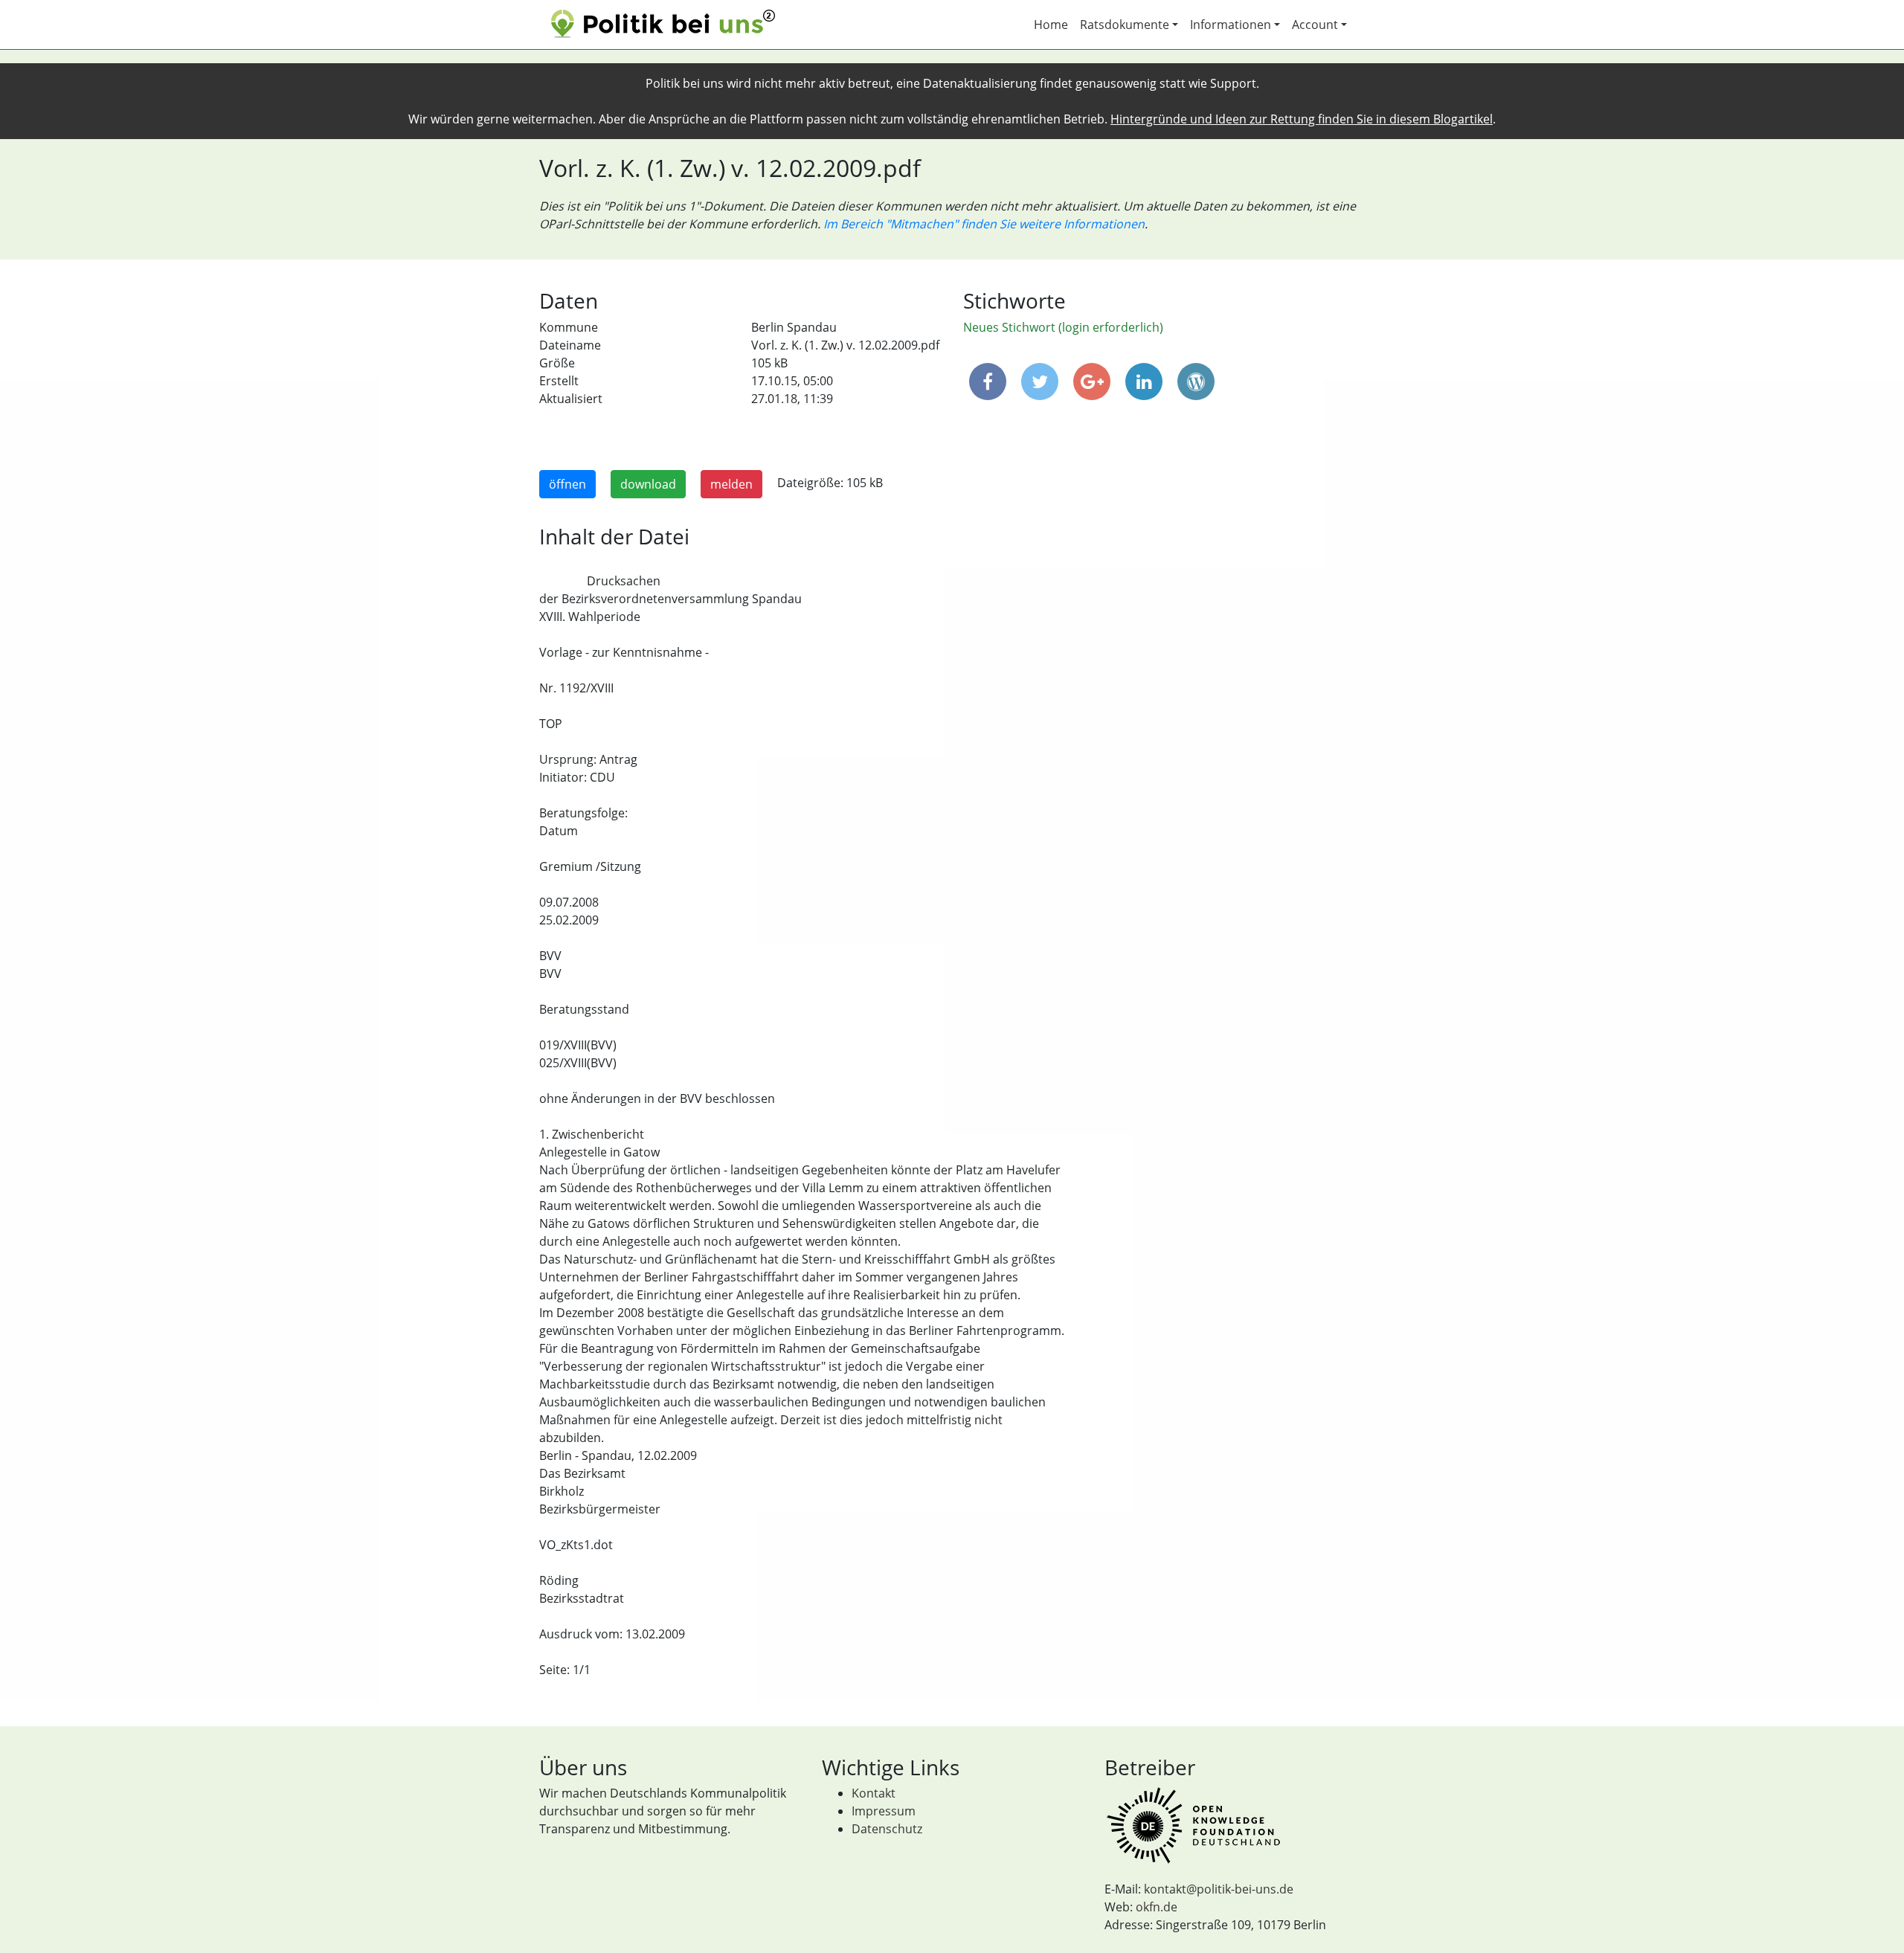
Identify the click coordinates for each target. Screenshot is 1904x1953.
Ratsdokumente (1125, 25)
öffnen (567, 484)
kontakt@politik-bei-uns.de (1219, 1889)
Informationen (1231, 25)
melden (731, 484)
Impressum (884, 1811)
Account (1315, 25)
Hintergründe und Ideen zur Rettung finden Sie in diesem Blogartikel (1302, 119)
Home (1051, 25)
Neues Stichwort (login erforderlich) (1063, 327)
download (648, 484)
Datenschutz (887, 1829)
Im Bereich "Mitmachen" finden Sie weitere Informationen (984, 224)
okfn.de (1157, 1907)
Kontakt (874, 1793)
